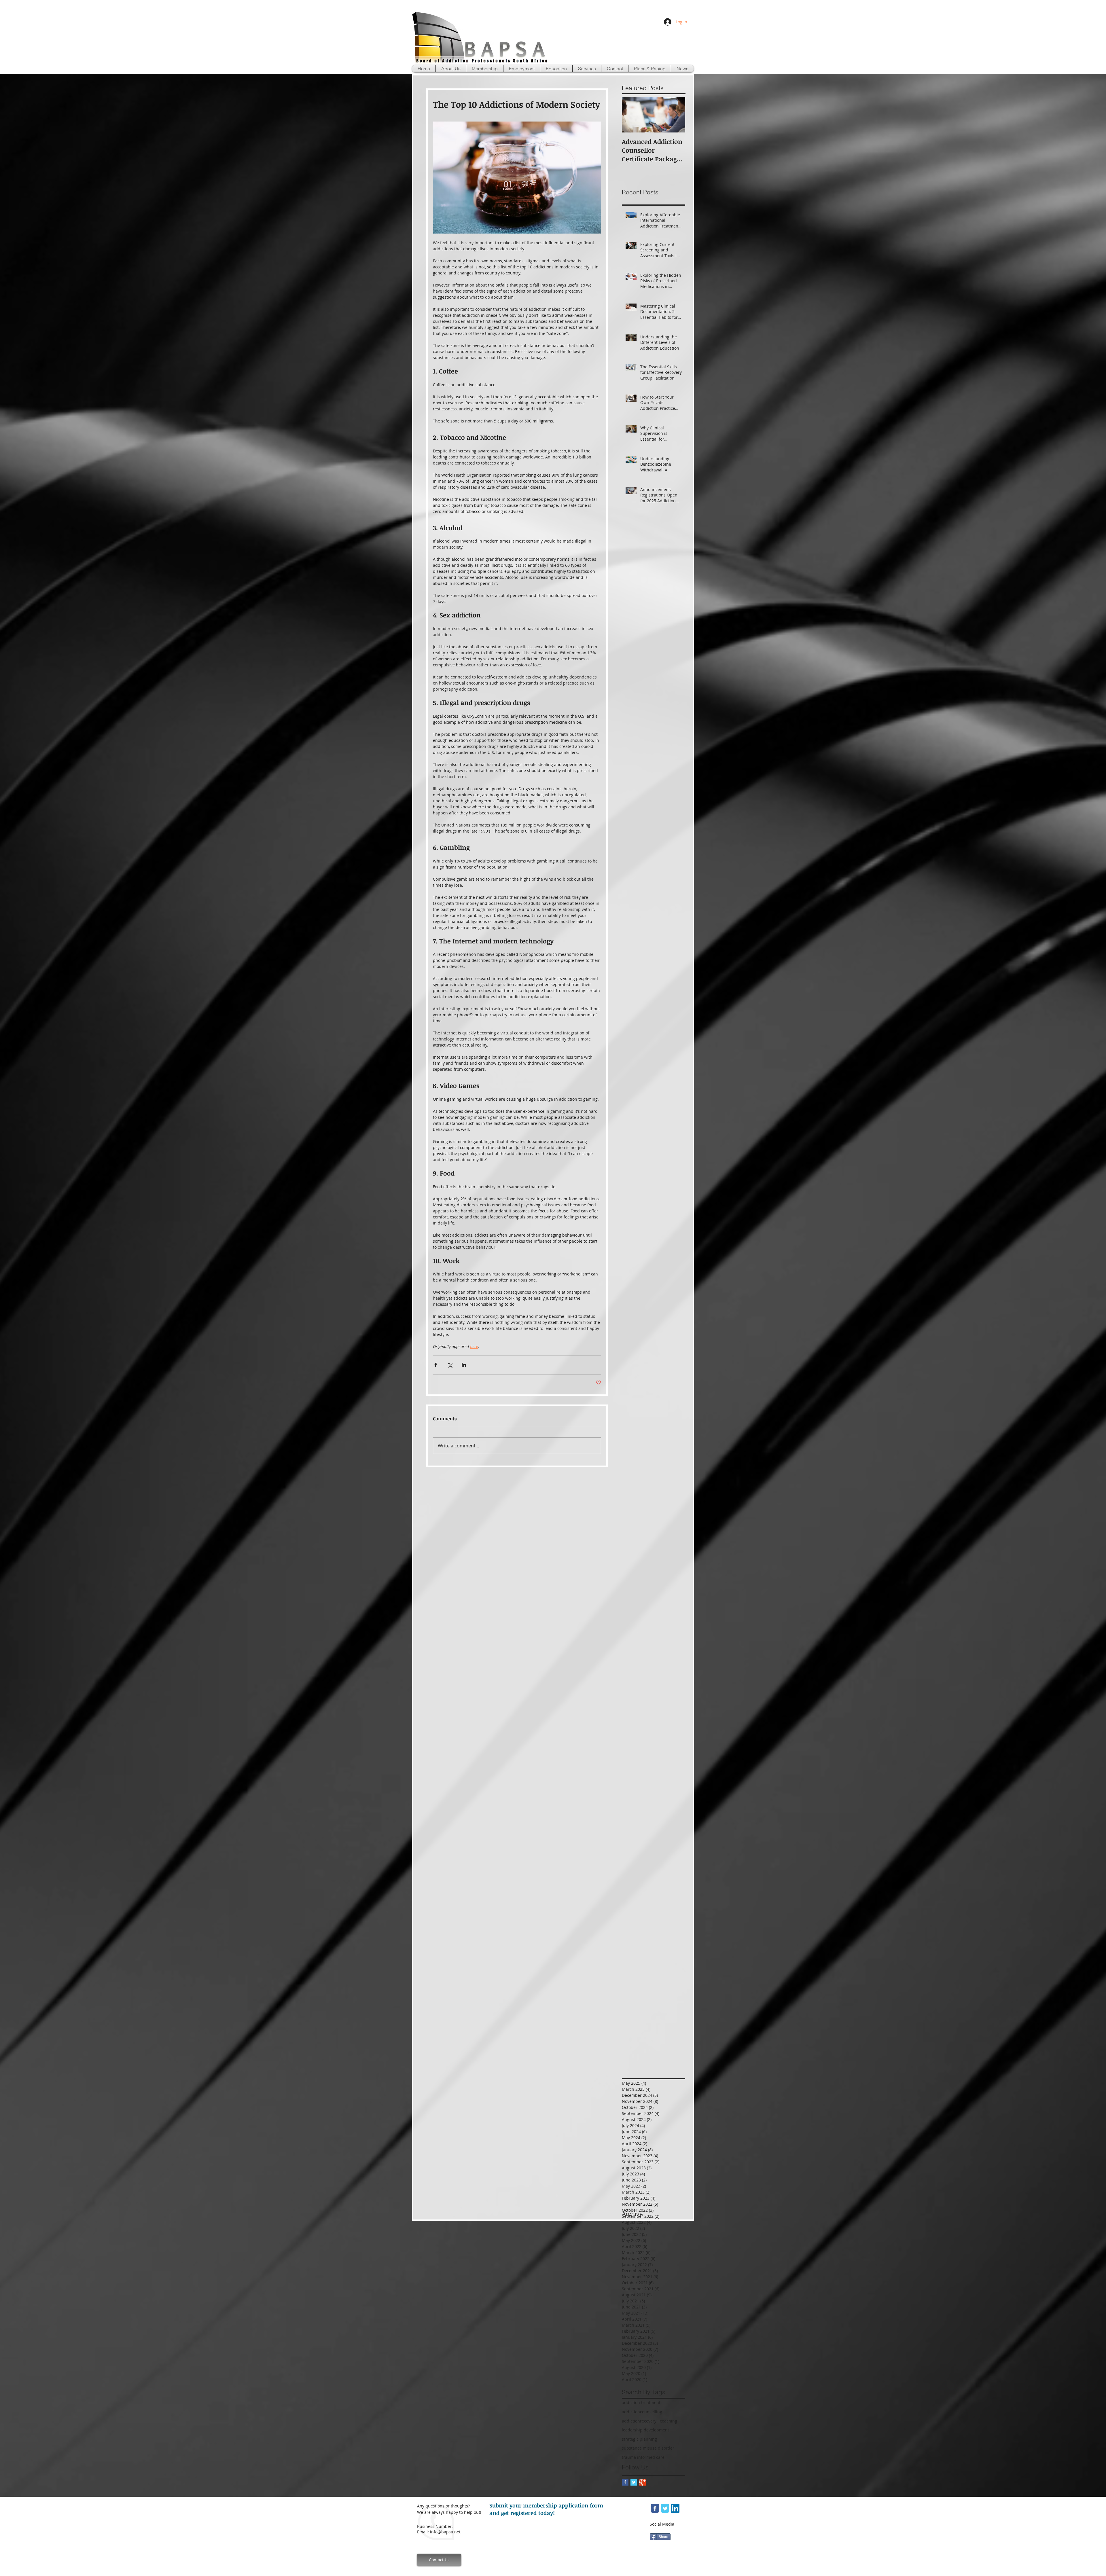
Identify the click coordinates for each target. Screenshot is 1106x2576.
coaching (668, 2421)
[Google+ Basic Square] (642, 2482)
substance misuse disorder (648, 2448)
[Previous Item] (631, 115)
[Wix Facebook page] (655, 2508)
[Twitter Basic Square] (634, 2482)
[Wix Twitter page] (665, 2508)
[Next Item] (676, 115)
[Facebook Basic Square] (625, 2482)
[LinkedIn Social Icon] (675, 2508)
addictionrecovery (639, 2421)
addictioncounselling (642, 2412)
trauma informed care (643, 2457)
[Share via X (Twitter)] (450, 1365)
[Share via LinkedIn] (464, 1365)
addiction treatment (641, 2402)
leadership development (645, 2430)
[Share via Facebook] (436, 1365)
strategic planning (639, 2439)
